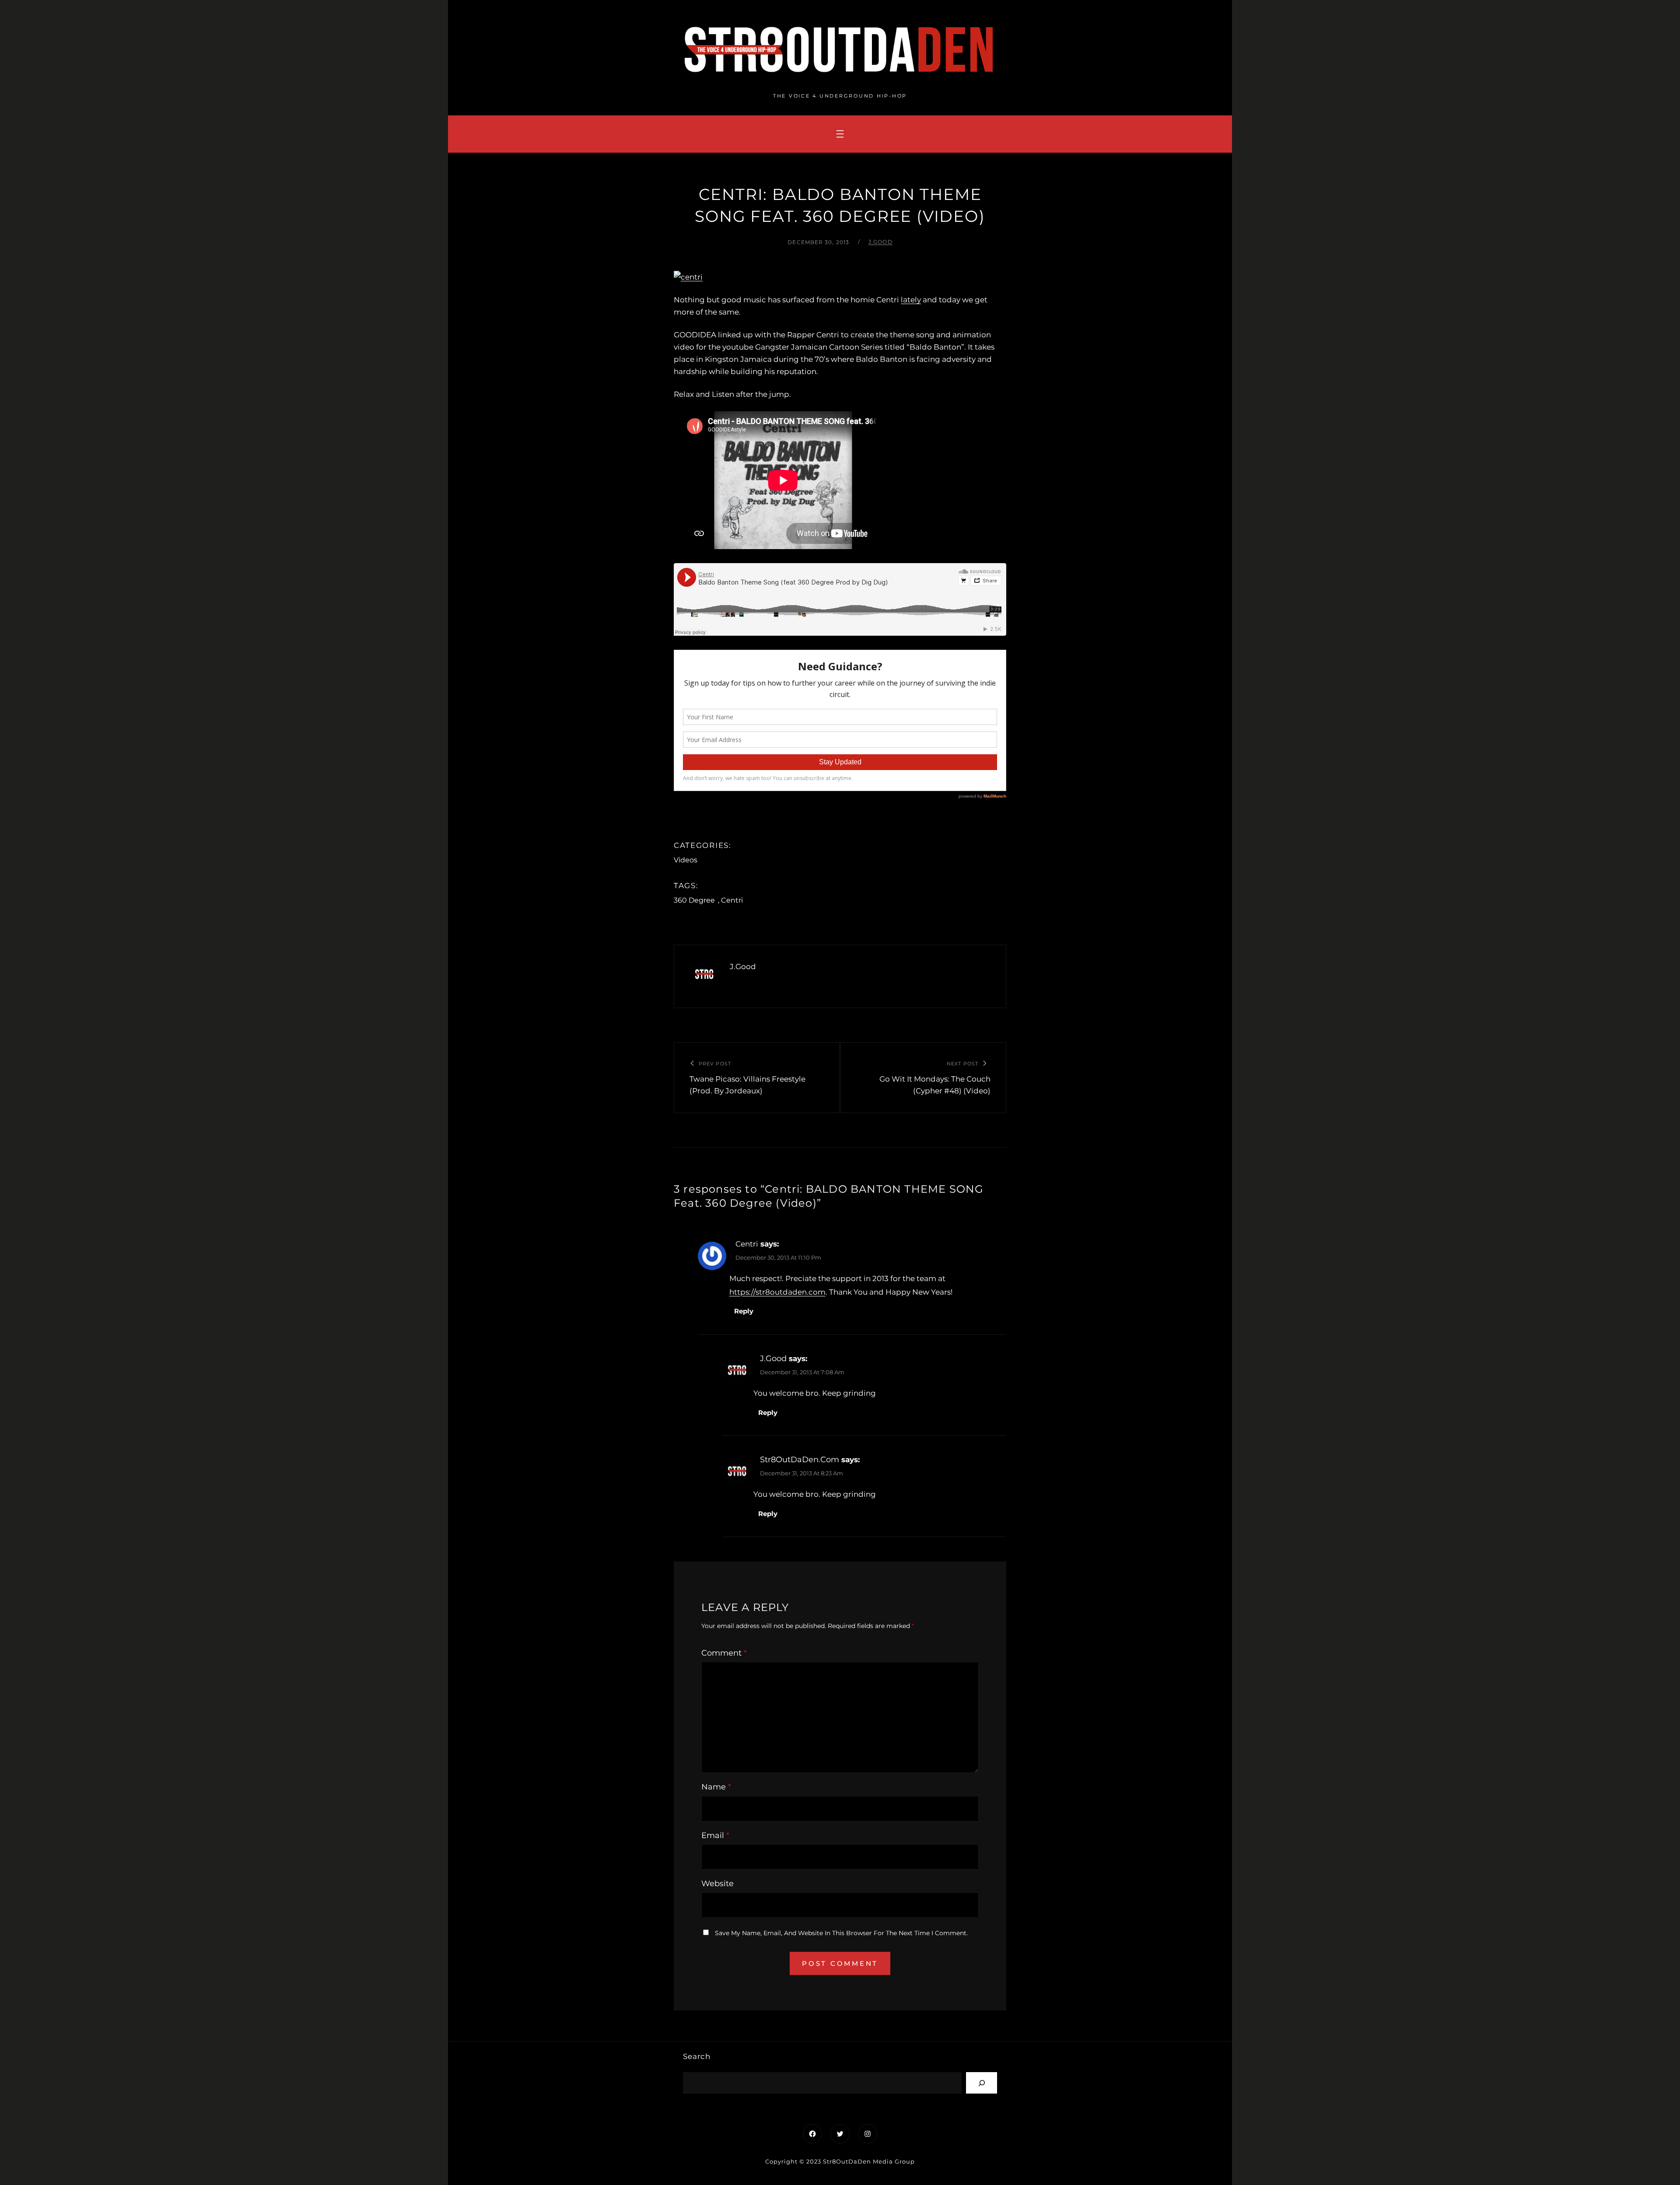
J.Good (880, 242)
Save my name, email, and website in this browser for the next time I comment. (841, 1933)
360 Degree (694, 900)
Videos (686, 860)
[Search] (982, 2083)
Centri (732, 900)
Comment (724, 1653)
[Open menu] (840, 134)
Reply (744, 1311)
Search (697, 2056)
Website (717, 1884)
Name (716, 1787)
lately (911, 300)
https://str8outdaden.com (777, 1292)
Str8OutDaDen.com (800, 1460)
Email (715, 1835)
